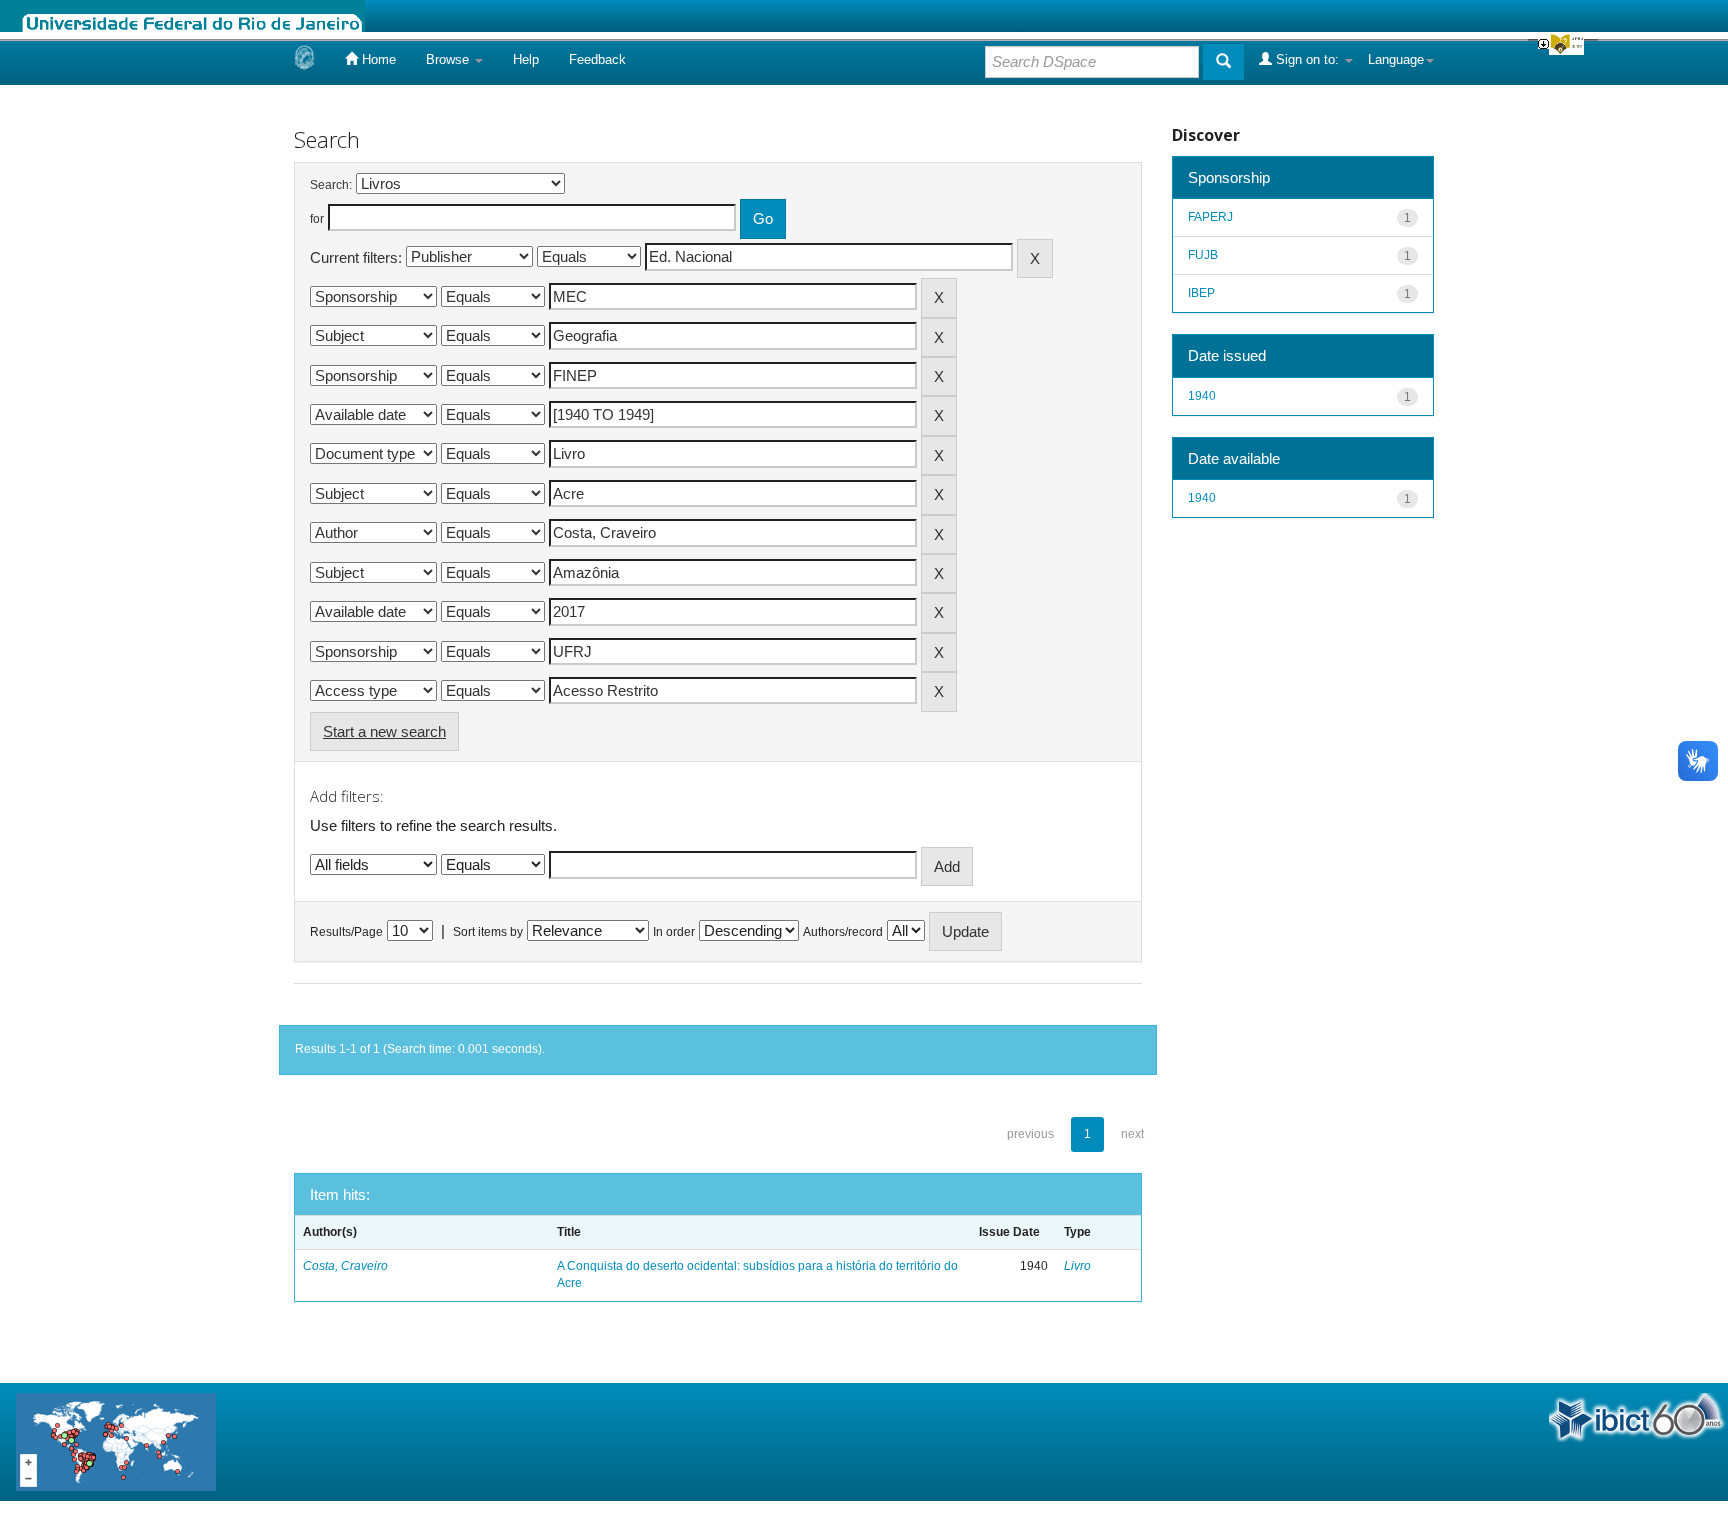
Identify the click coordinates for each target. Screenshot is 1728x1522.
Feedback (597, 59)
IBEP (1201, 293)
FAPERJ (1210, 217)
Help (526, 59)
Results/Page (346, 932)
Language (1396, 59)
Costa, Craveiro (345, 1266)
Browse (449, 59)
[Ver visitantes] (116, 1440)
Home (377, 59)
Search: (331, 185)
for (317, 219)
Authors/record (843, 932)
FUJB (1203, 255)
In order (674, 932)
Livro (1077, 1266)
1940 (1202, 396)
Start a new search (384, 731)
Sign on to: (1307, 59)
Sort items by (488, 932)
